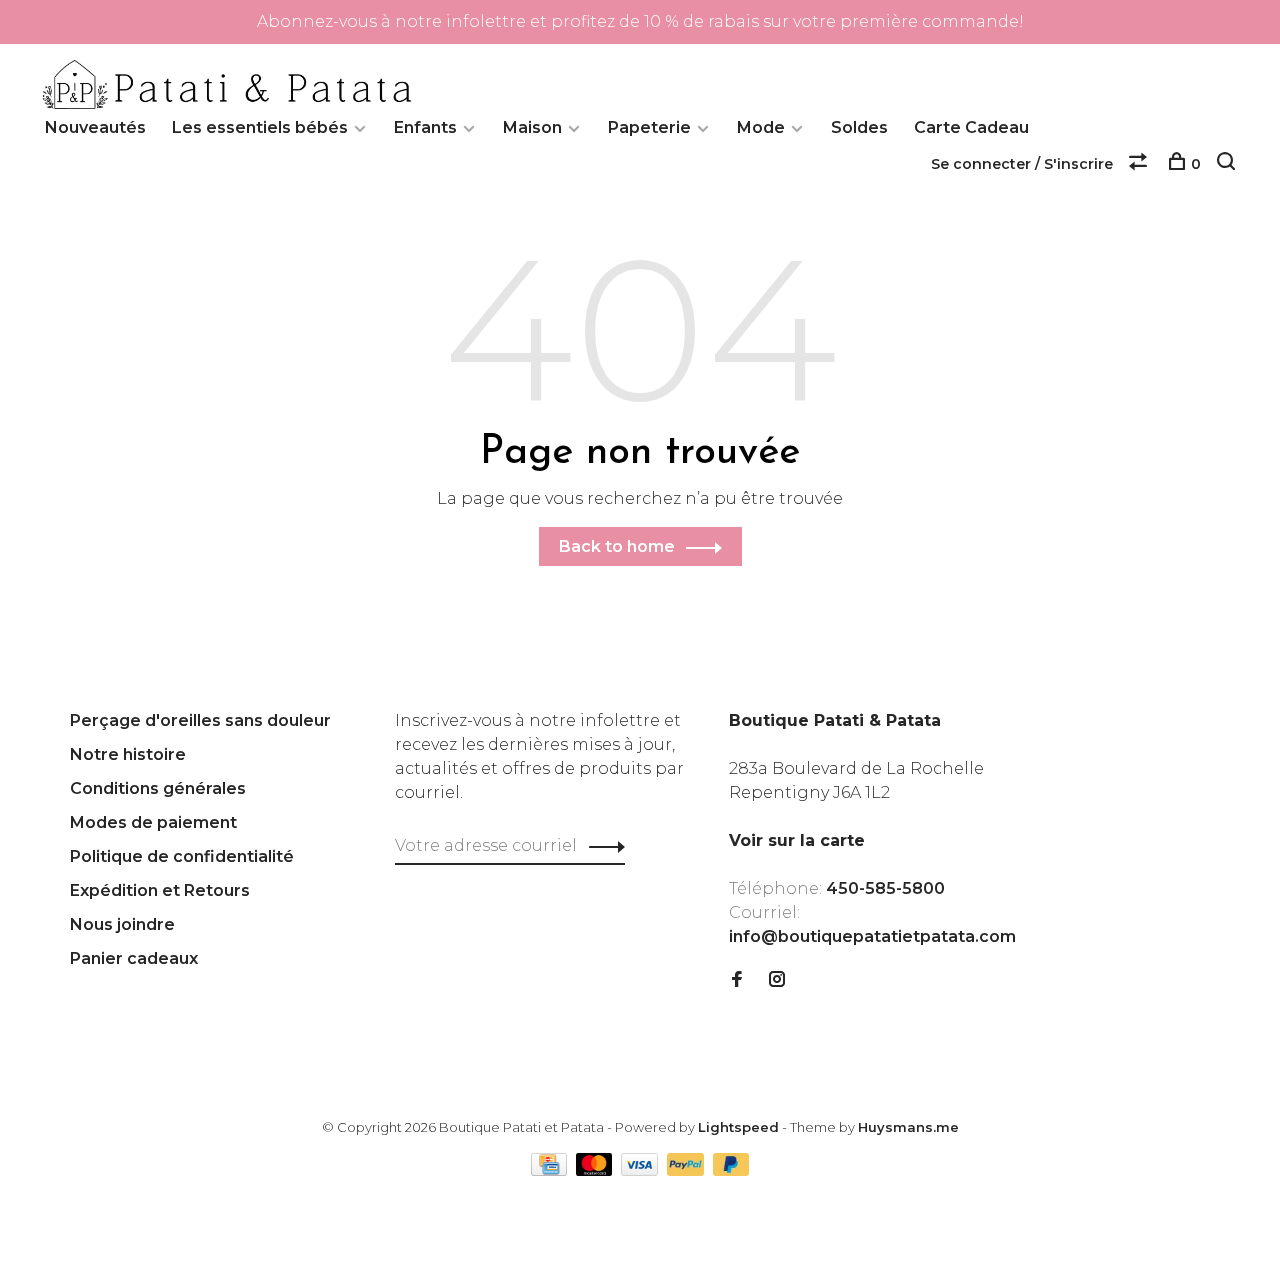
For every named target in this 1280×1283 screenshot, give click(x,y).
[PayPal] (687, 1170)
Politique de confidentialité (182, 856)
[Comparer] (1140, 164)
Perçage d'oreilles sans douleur (200, 720)
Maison (532, 127)
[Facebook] (737, 980)
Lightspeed (738, 1127)
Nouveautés (95, 127)
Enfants (425, 127)
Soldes (859, 127)
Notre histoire (128, 754)
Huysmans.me (908, 1127)
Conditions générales (158, 788)
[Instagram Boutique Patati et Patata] (777, 980)
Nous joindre (122, 924)
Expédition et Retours (160, 890)
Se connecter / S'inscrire (1022, 164)
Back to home (617, 546)
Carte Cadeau (971, 127)
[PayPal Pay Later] (731, 1170)
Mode (761, 127)
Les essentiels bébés (260, 127)
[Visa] (641, 1170)
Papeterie (649, 127)
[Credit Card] (551, 1170)
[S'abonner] (601, 846)
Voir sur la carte (797, 840)
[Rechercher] (1228, 164)
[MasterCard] (596, 1170)
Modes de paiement (153, 822)
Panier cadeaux (134, 958)
